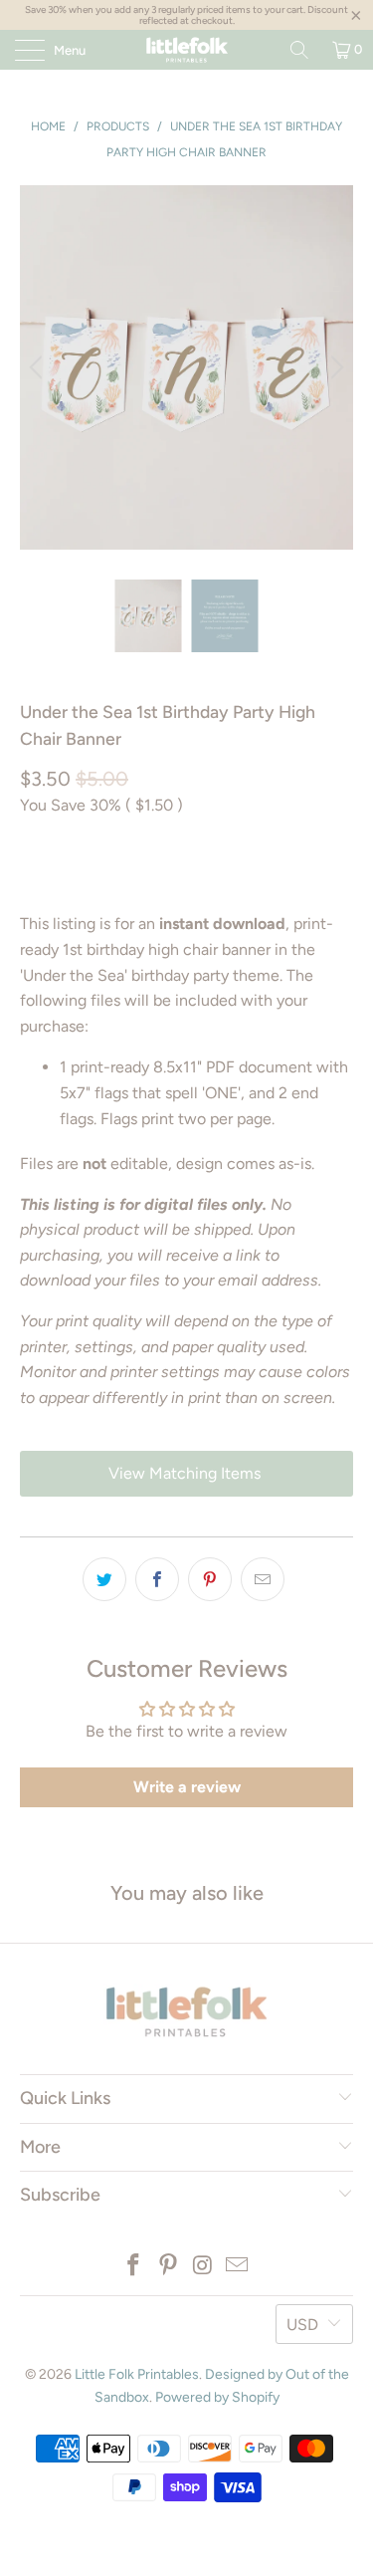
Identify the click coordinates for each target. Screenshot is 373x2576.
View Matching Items (186, 1473)
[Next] (334, 367)
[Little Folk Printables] (187, 50)
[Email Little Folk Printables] (238, 2267)
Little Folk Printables (137, 2374)
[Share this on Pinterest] (210, 1579)
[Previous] (39, 367)
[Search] (299, 50)
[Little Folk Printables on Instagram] (203, 2267)
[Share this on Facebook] (157, 1579)
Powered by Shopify (217, 2397)
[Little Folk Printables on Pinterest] (168, 2267)
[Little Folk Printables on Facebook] (134, 2267)
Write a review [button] (187, 1787)
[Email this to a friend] (263, 1579)
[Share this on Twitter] (104, 1579)
